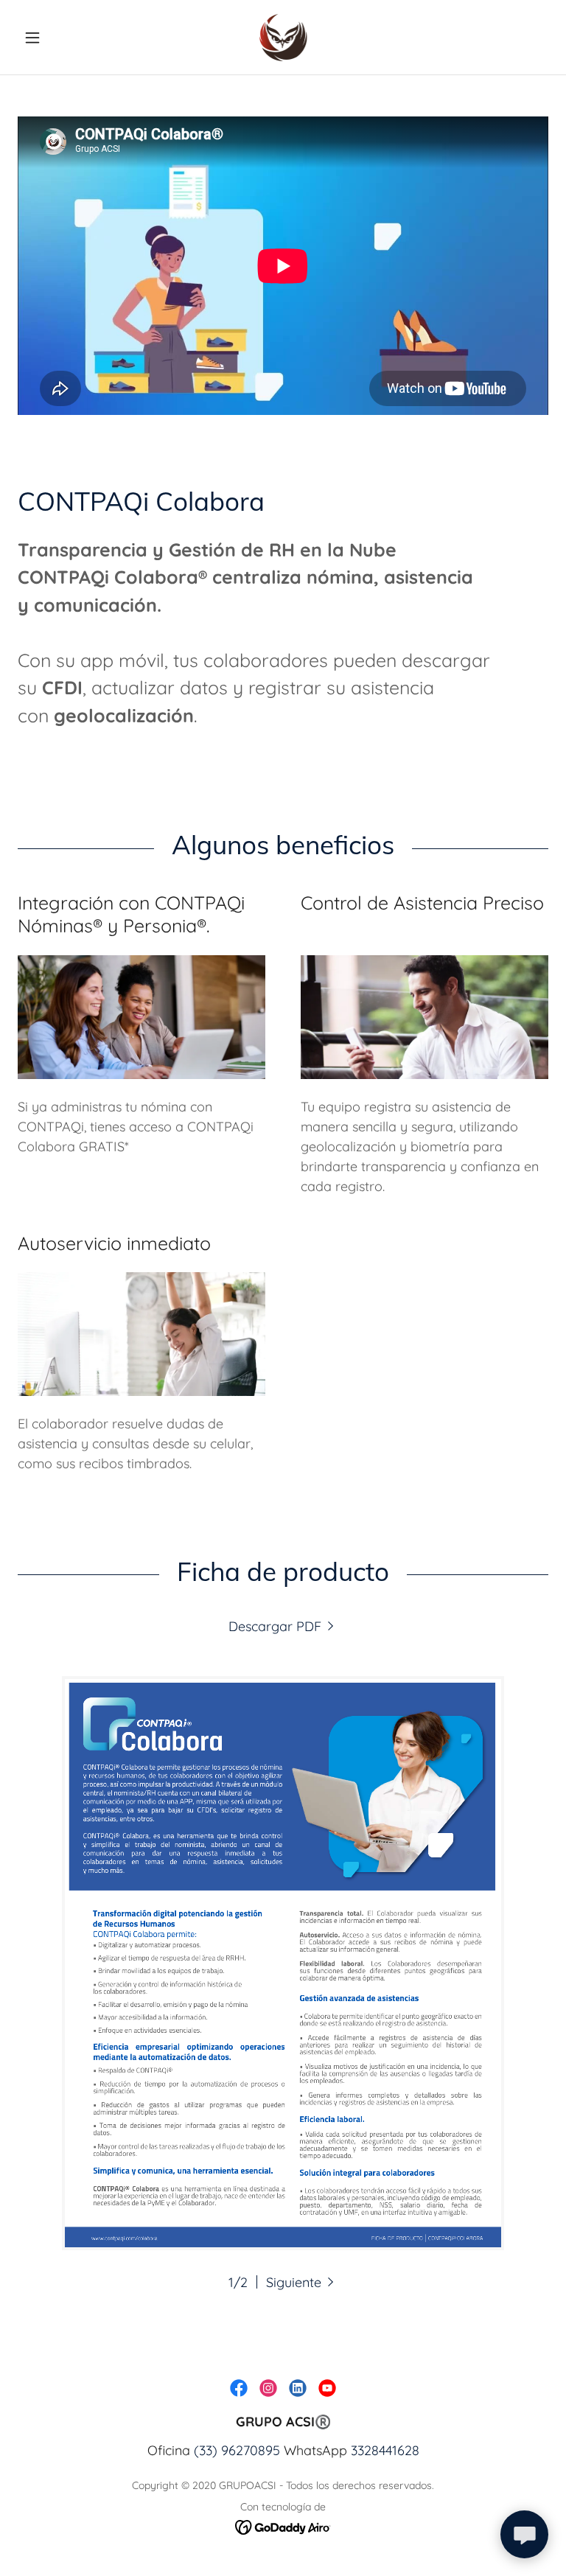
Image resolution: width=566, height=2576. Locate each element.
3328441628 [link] (385, 2450)
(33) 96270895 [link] (237, 2450)
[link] (283, 37)
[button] (57, 38)
